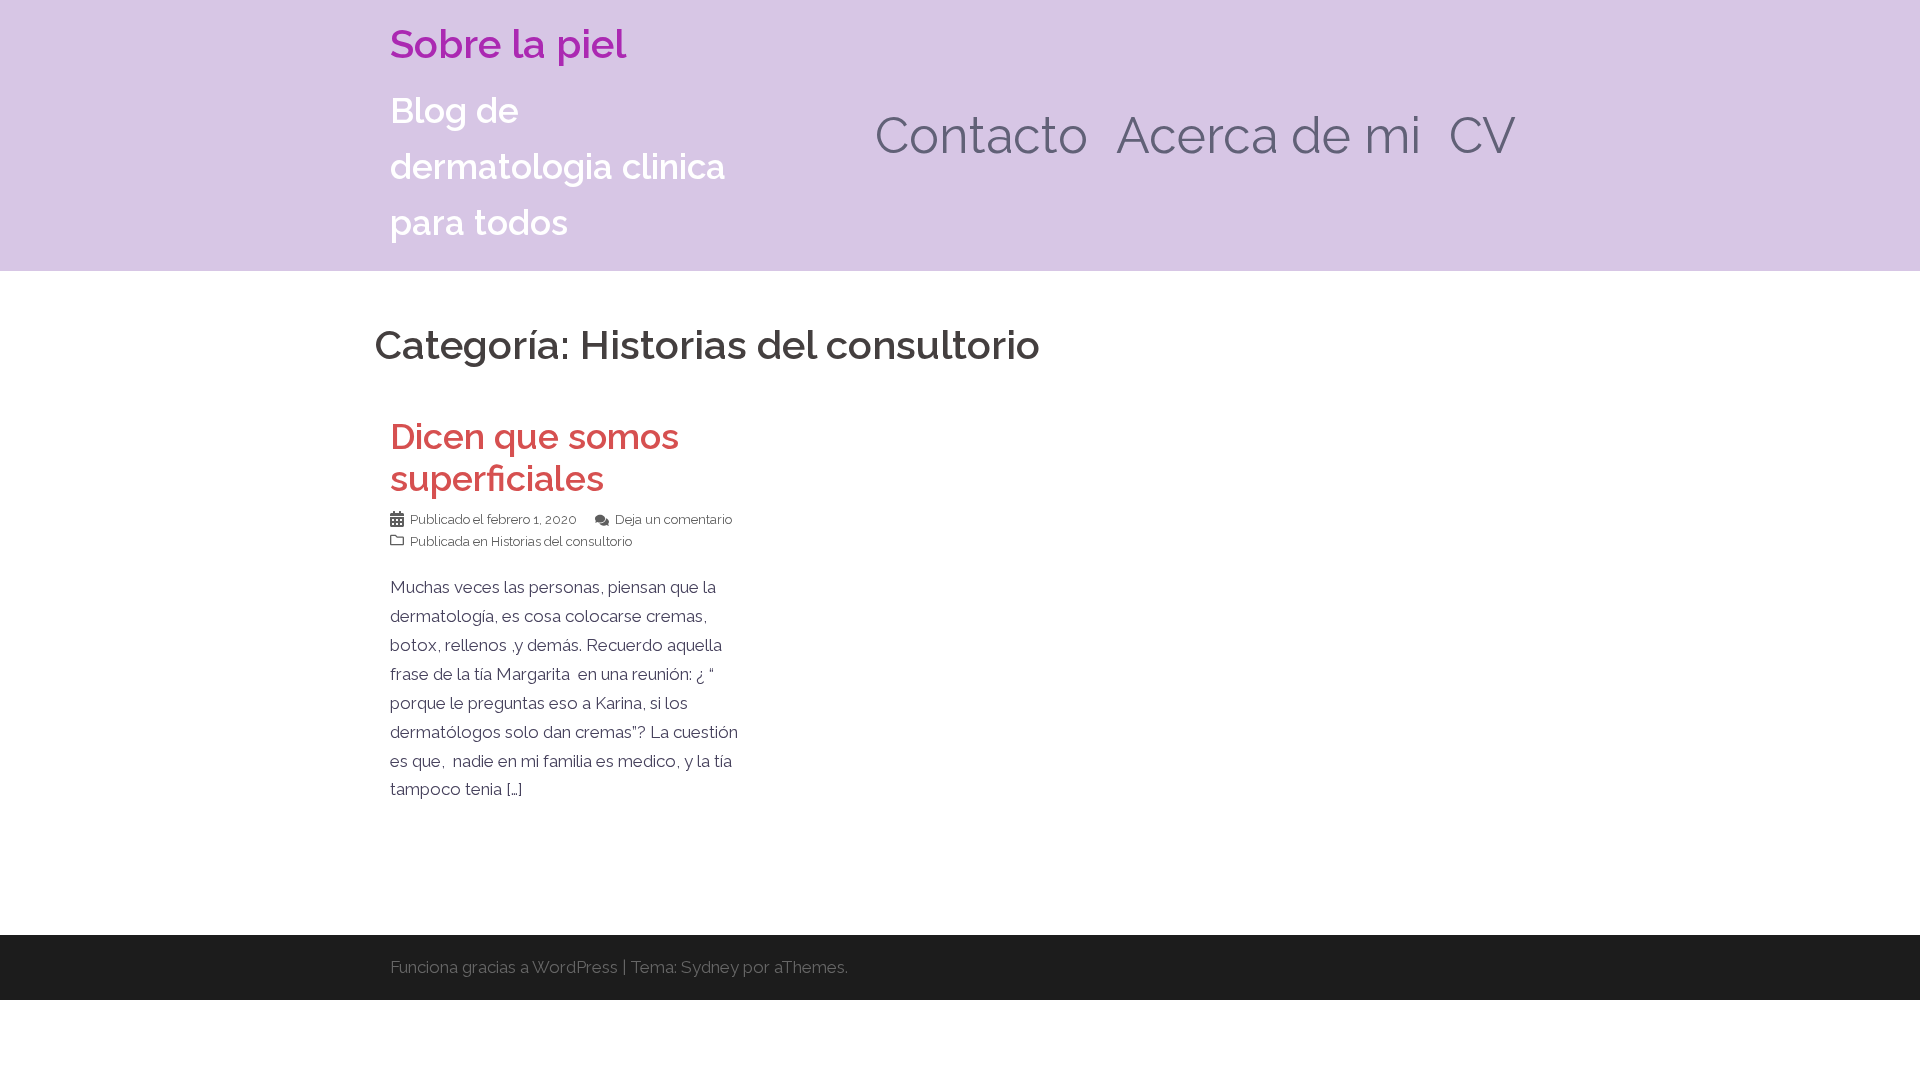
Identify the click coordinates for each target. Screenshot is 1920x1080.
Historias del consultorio (561, 541)
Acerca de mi (1268, 135)
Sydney (710, 967)
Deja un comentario (673, 519)
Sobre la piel (508, 43)
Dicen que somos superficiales (534, 457)
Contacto (981, 135)
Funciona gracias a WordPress (504, 967)
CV (1482, 135)
